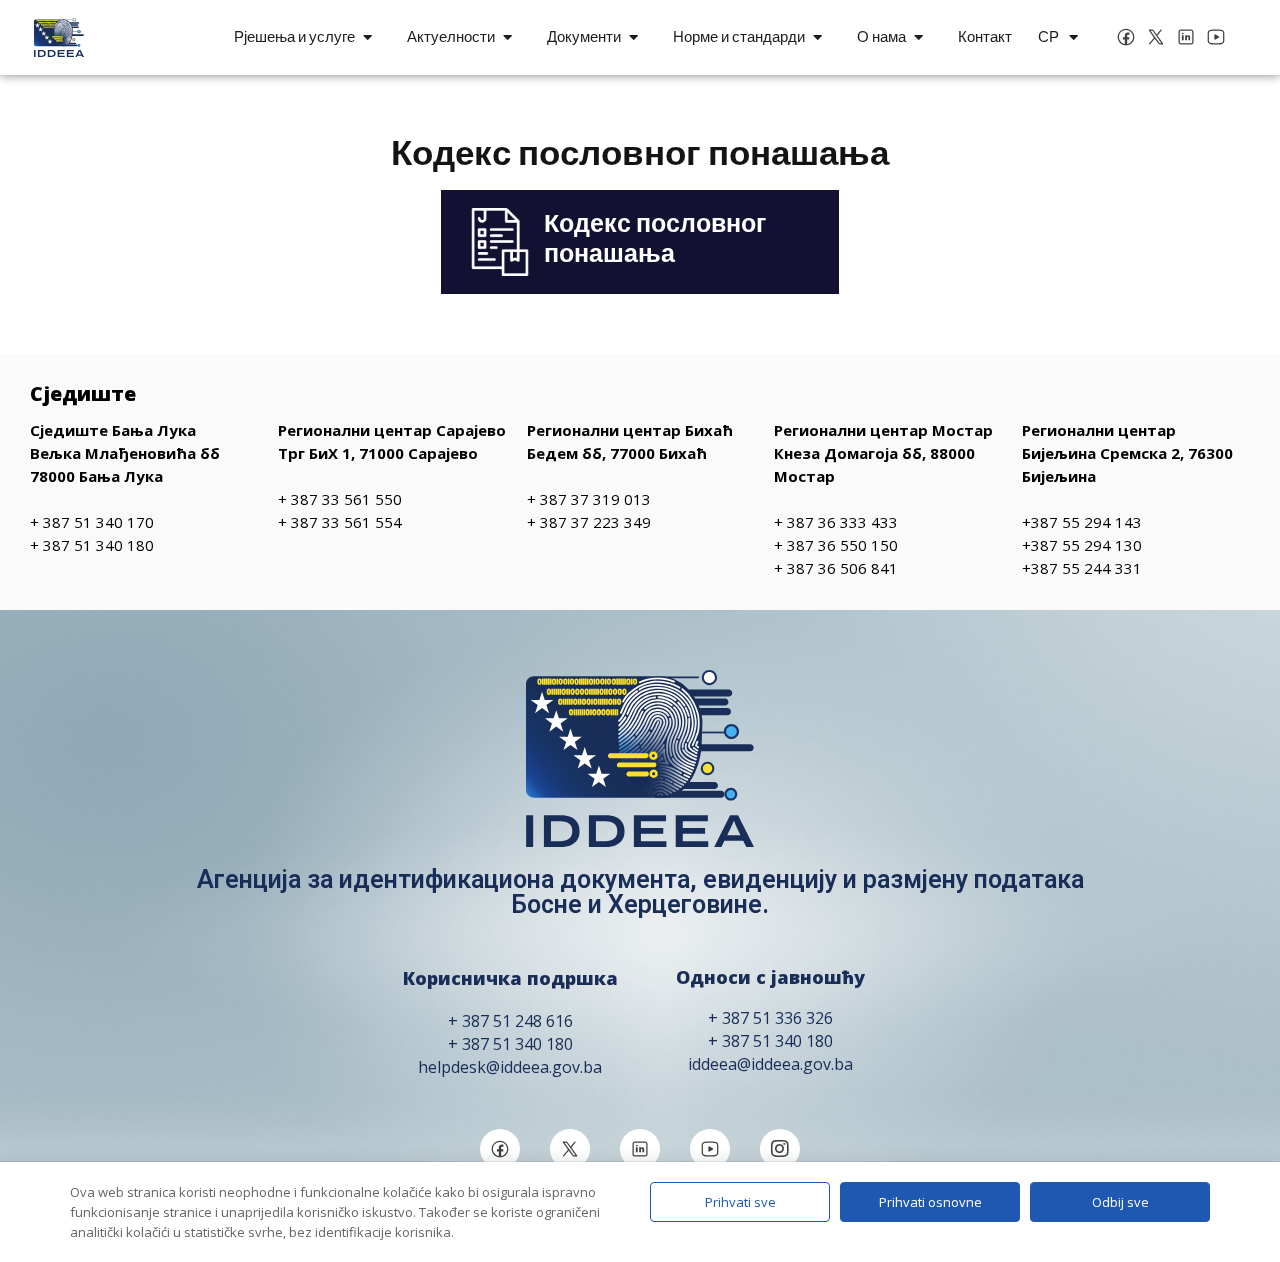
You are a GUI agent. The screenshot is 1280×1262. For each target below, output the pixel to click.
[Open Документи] (633, 37)
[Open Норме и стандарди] (817, 37)
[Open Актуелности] (507, 37)
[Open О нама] (918, 37)
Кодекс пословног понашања (655, 238)
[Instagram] (780, 1149)
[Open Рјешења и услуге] (367, 37)
